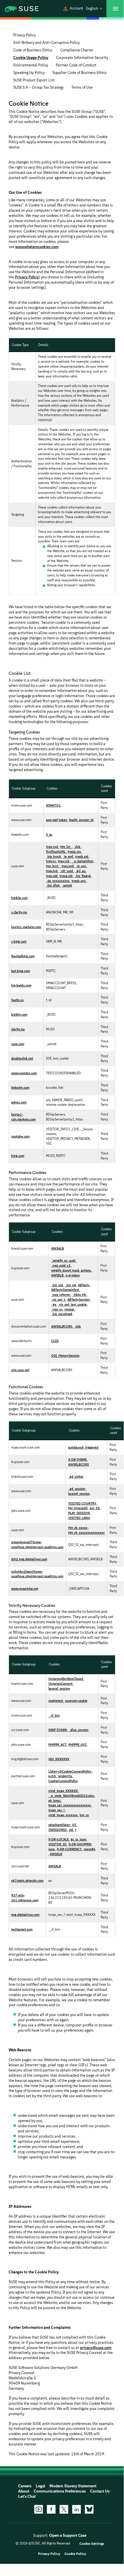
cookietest (56, 1701)
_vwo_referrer (61, 1295)
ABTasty (84, 1285)
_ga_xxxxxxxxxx (58, 881)
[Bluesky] (89, 2509)
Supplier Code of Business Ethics (80, 73)
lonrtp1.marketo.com (26, 927)
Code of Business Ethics (33, 50)
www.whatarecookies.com (37, 247)
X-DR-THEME (78, 1460)
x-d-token (73, 1275)
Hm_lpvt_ (53, 866)
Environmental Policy (31, 65)
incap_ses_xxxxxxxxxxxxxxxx (70, 1805)
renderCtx (65, 1776)
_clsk (78, 1326)
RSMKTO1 (53, 805)
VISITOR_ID (58, 1844)
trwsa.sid (66, 876)
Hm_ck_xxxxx (78, 1528)
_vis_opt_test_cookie (73, 1304)
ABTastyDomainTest (65, 1290)
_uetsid (67, 885)
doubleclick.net (22, 1058)
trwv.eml (68, 866)
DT (75, 1825)
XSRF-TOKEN (58, 1730)
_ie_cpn (81, 866)
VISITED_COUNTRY (83, 1503)
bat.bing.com (21, 971)
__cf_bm (54, 1715)
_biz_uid (57, 1285)
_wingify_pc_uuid (64, 1261)
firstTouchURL (56, 852)
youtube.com (20, 1136)
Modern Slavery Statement (73, 2486)
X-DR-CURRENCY (69, 1849)
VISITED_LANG (79, 1518)
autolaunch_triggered (83, 1447)
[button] (73, 9)
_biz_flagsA (83, 876)
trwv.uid (52, 876)
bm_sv (84, 1815)
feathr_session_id (81, 820)
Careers (25, 2486)
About (24, 2491)
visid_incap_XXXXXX (63, 1791)
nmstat (70, 1309)
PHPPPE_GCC (78, 1745)
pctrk (52, 1776)
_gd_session (77, 1489)
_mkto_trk (79, 1295)
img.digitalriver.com (25, 1915)
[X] (64, 2509)
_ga (54, 1304)
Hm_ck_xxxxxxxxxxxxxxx (86, 1533)
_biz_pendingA (62, 1314)
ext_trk (95, 1508)
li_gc (49, 835)
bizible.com (19, 898)
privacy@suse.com (96, 2348)
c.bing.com (19, 941)
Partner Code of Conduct (76, 65)
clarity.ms (18, 1029)
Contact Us (100, 2491)
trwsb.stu (75, 852)
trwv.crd (64, 861)
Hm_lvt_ (66, 847)
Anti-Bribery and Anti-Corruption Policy (46, 43)
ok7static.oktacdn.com (27, 1881)
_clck (77, 847)
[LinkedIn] (77, 2509)
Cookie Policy (75, 2554)
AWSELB (58, 1275)
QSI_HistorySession (65, 1356)
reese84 (90, 1849)
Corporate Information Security (82, 58)
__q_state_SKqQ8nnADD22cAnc (71, 1796)
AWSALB (58, 1248)
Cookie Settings (92, 2544)
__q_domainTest (83, 861)
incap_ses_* (57, 1810)
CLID (55, 1341)
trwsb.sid (82, 857)
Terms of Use (82, 87)
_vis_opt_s (59, 1300)
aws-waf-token (57, 820)
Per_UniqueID (78, 1508)
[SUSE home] (17, 9)
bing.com (18, 1156)
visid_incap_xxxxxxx (63, 1815)
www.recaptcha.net (25, 1589)
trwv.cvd (52, 847)
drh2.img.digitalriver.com (29, 1559)
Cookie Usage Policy (31, 58)
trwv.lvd (52, 871)
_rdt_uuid (67, 871)
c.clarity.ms (19, 912)
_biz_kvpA (54, 857)
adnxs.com (19, 1102)
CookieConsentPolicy (63, 1781)
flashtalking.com (23, 956)
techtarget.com (22, 1929)
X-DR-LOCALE (59, 1839)
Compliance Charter (77, 50)
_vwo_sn (57, 1309)
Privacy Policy (24, 35)
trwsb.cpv (79, 881)
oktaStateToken (60, 1825)
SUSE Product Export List (34, 80)
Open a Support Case (68, 2535)
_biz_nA (71, 1285)
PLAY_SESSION (79, 1513)
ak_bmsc (55, 1801)
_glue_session (79, 1730)
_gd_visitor (76, 1477)
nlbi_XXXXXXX (59, 1759)
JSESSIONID (58, 1830)
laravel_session (79, 1494)
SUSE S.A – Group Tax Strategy (38, 87)
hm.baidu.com (21, 985)
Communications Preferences (60, 2491)
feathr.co (17, 1000)
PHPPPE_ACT (58, 1745)
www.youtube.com (24, 1073)
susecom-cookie (76, 1701)
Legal (40, 2486)
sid (71, 1830)
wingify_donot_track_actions (71, 1270)
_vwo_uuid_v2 (61, 1265)
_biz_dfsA (53, 885)
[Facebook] (51, 2509)
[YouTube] (39, 2509)
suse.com (18, 1044)
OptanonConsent (61, 1684)
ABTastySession (79, 1300)
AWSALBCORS (62, 1326)
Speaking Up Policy (29, 73)
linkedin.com (20, 1088)
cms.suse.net (20, 1370)
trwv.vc (51, 861)
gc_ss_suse (79, 1839)
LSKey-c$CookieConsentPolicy (70, 1771)
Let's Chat (27, 2496)
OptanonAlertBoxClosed (66, 1679)
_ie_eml (68, 857)
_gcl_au (81, 871)
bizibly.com (19, 1015)
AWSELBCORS (79, 1464)
